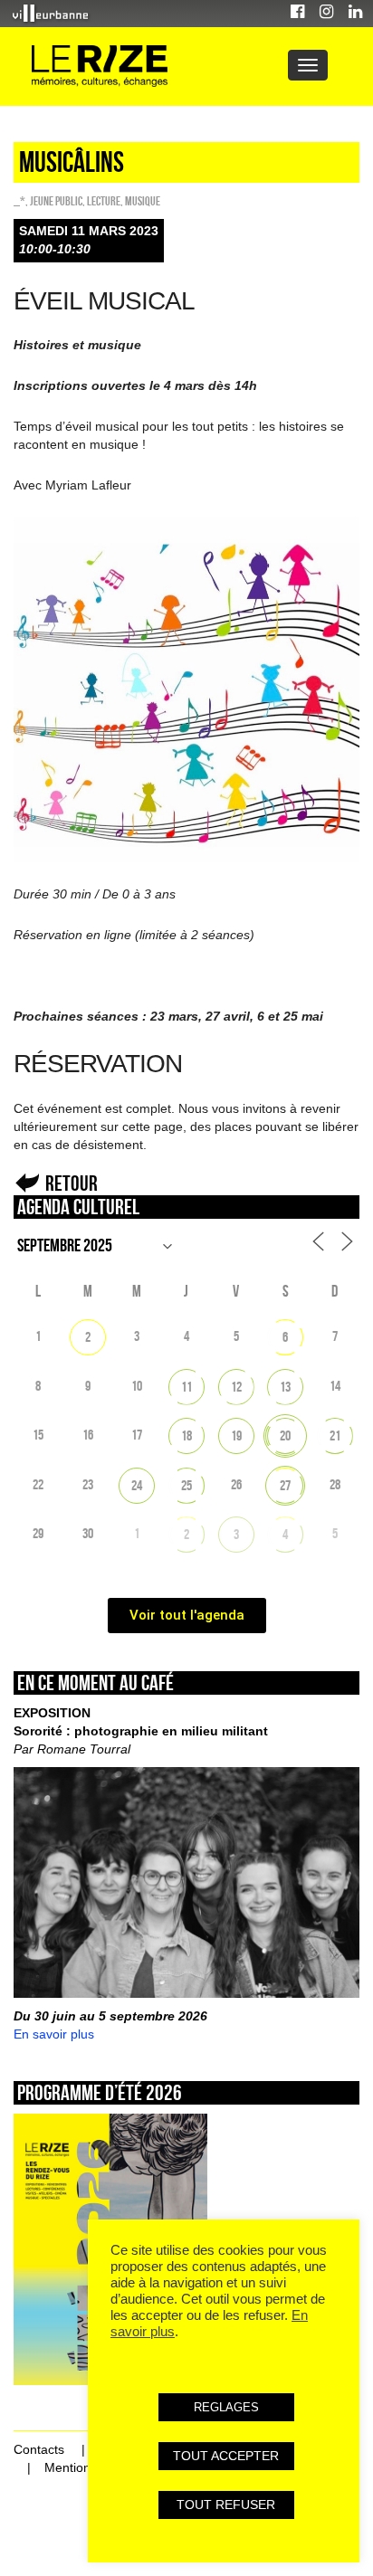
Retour (72, 1183)
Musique (143, 201)
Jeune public (56, 201)
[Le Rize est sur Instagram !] (326, 14)
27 (285, 1485)
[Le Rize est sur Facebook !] (297, 14)
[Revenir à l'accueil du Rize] (100, 67)
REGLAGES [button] (226, 2407)
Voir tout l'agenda (187, 1615)
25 (186, 1485)
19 (236, 1435)
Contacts (39, 2449)
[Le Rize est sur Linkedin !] (355, 14)
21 (335, 1435)
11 (186, 1387)
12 (236, 1387)
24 (137, 1485)
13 (285, 1387)
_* (19, 201)
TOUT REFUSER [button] (226, 2505)
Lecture (104, 201)
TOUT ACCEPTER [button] (226, 2456)
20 (285, 1435)
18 (186, 1435)
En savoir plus (54, 2034)
